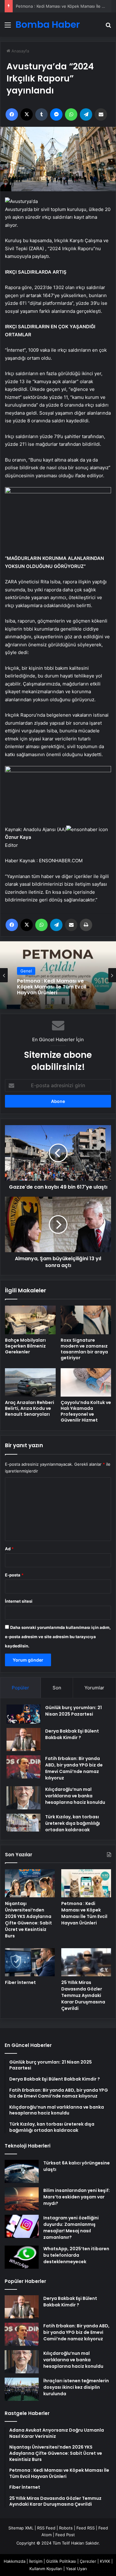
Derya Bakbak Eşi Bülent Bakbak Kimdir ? (72, 1734)
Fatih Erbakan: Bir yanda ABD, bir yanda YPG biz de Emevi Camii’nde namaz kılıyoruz (74, 1768)
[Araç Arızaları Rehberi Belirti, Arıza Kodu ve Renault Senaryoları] (30, 1382)
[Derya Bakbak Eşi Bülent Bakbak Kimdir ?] (24, 1739)
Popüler (20, 1688)
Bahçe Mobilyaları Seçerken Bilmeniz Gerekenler (25, 1346)
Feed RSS (86, 2528)
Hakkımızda (15, 2561)
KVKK (105, 2561)
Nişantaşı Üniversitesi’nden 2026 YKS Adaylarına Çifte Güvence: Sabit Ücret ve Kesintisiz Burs (28, 1920)
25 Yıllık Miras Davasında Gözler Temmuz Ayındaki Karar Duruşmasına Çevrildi (83, 1995)
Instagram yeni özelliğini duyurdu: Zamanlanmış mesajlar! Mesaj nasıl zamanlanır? (71, 2228)
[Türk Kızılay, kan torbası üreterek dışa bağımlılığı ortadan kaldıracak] (24, 1823)
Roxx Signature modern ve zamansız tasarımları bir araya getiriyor (84, 1349)
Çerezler (88, 2561)
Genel (26, 977)
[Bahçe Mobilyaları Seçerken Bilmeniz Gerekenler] (30, 1320)
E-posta (14, 1575)
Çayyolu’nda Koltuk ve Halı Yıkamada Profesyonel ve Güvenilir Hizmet (86, 1411)
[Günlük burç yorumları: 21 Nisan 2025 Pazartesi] (24, 1714)
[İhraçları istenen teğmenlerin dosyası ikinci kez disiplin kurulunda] (22, 2389)
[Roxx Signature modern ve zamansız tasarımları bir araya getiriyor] (86, 1320)
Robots (66, 2528)
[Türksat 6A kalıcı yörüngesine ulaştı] (22, 2171)
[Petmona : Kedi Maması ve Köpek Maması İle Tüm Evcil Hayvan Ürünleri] (86, 1883)
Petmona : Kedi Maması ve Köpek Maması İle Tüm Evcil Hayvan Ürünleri (84, 1913)
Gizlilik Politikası (61, 2561)
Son (57, 1688)
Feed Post (65, 2535)
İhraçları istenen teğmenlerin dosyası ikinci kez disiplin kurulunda (76, 2387)
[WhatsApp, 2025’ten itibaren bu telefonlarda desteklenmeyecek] (22, 2257)
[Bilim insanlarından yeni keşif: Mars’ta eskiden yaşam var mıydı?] (22, 2199)
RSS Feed (46, 2528)
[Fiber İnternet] (30, 1962)
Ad (9, 1549)
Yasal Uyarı (76, 2569)
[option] (58, 975)
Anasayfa (20, 51)
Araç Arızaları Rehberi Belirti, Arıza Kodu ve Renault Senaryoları (30, 1408)
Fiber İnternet (34, 987)
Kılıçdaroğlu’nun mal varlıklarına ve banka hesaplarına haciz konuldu (75, 1796)
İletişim (36, 2561)
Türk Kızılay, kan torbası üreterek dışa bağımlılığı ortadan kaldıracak (73, 1823)
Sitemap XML (21, 2528)
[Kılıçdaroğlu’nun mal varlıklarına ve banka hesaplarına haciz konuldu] (24, 1798)
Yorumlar (94, 1688)
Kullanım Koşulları (46, 2569)
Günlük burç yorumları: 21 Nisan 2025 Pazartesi (73, 1711)
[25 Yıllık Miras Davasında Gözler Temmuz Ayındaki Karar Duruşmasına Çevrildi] (86, 1962)
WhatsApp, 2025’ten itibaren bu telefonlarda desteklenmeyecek (76, 2255)
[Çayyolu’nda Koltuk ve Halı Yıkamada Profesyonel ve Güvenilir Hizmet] (86, 1382)
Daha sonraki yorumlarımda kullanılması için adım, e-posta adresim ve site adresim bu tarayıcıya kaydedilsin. (58, 1637)
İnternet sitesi (19, 1601)
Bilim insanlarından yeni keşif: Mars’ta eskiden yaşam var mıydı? (77, 2197)
